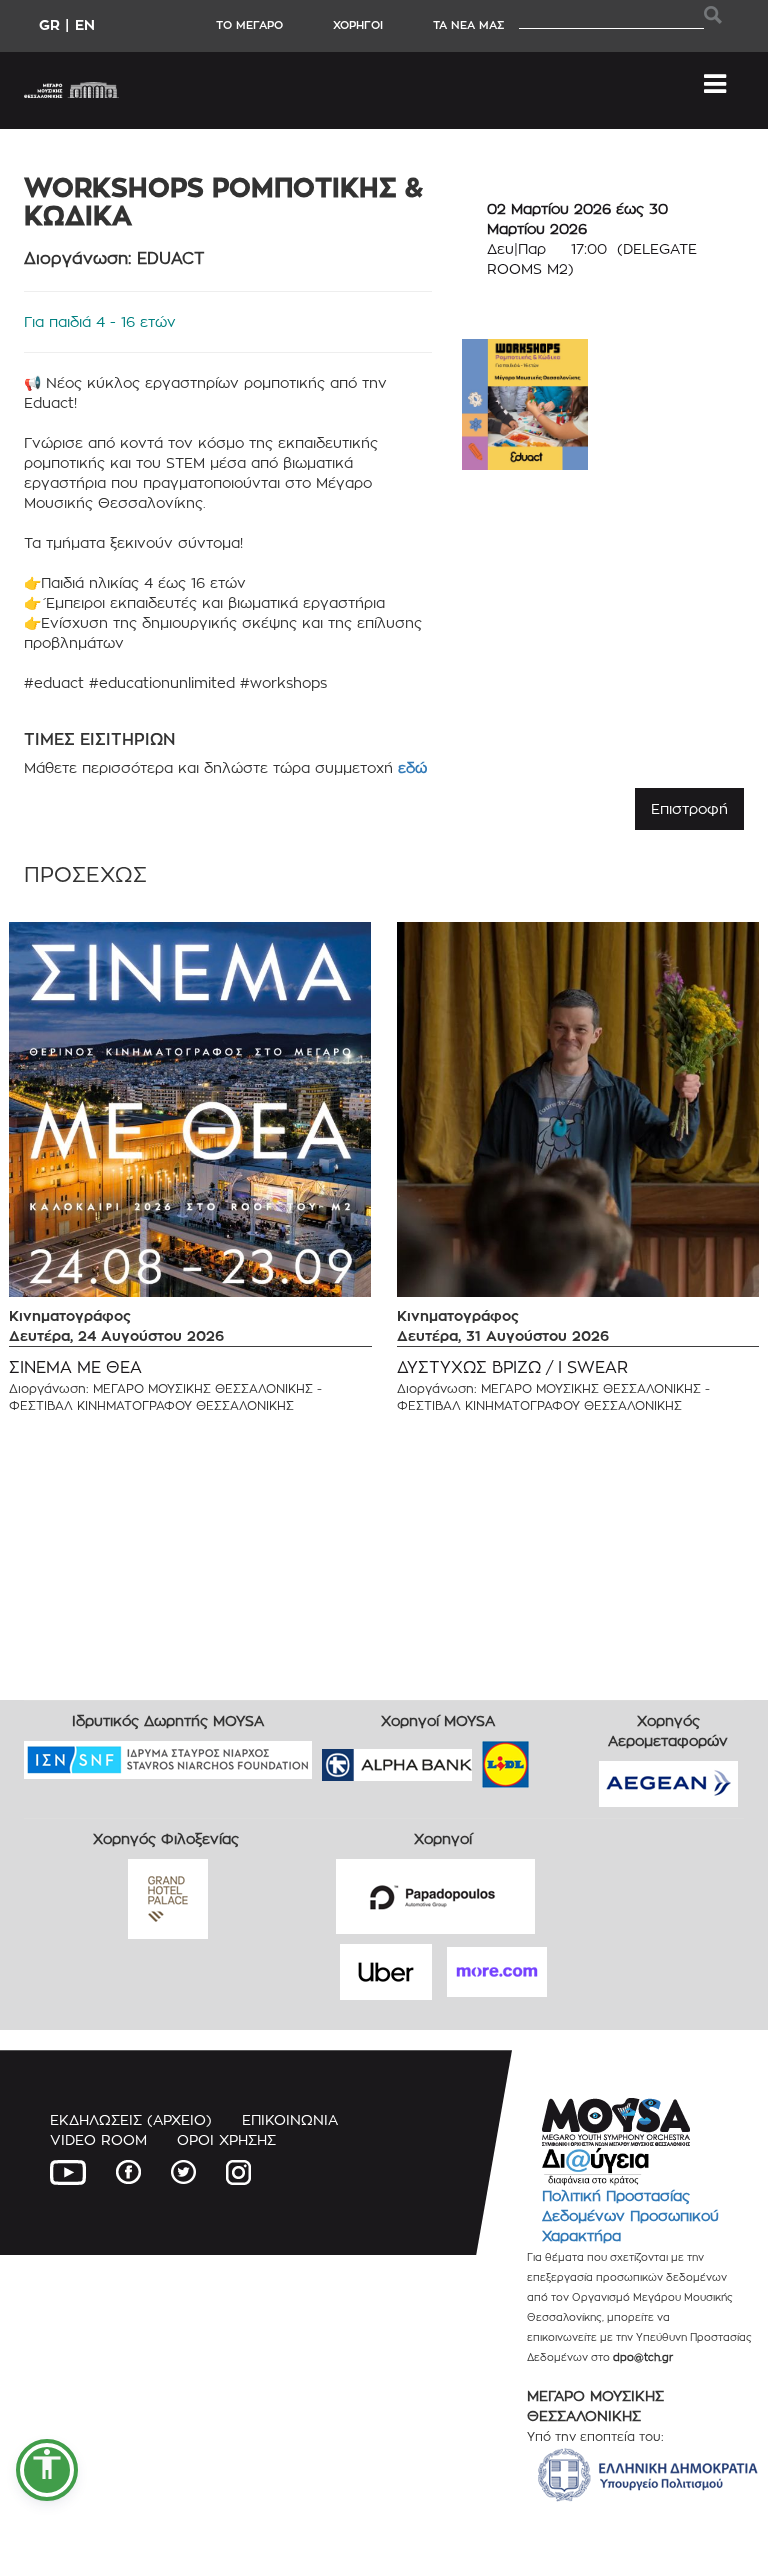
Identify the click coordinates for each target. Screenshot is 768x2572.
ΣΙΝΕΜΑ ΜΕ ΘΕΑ (75, 1367)
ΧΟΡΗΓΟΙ (358, 25)
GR (49, 24)
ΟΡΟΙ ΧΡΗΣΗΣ (226, 2139)
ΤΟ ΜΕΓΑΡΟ (249, 25)
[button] (47, 2470)
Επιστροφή (689, 808)
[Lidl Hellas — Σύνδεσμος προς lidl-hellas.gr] (477, 1757)
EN (85, 24)
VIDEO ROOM (98, 2139)
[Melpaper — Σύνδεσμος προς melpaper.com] (564, 1757)
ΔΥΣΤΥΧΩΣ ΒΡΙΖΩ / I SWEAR (512, 1367)
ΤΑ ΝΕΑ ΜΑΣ (468, 25)
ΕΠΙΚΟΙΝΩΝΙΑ (290, 2119)
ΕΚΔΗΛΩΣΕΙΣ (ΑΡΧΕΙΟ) (131, 2119)
